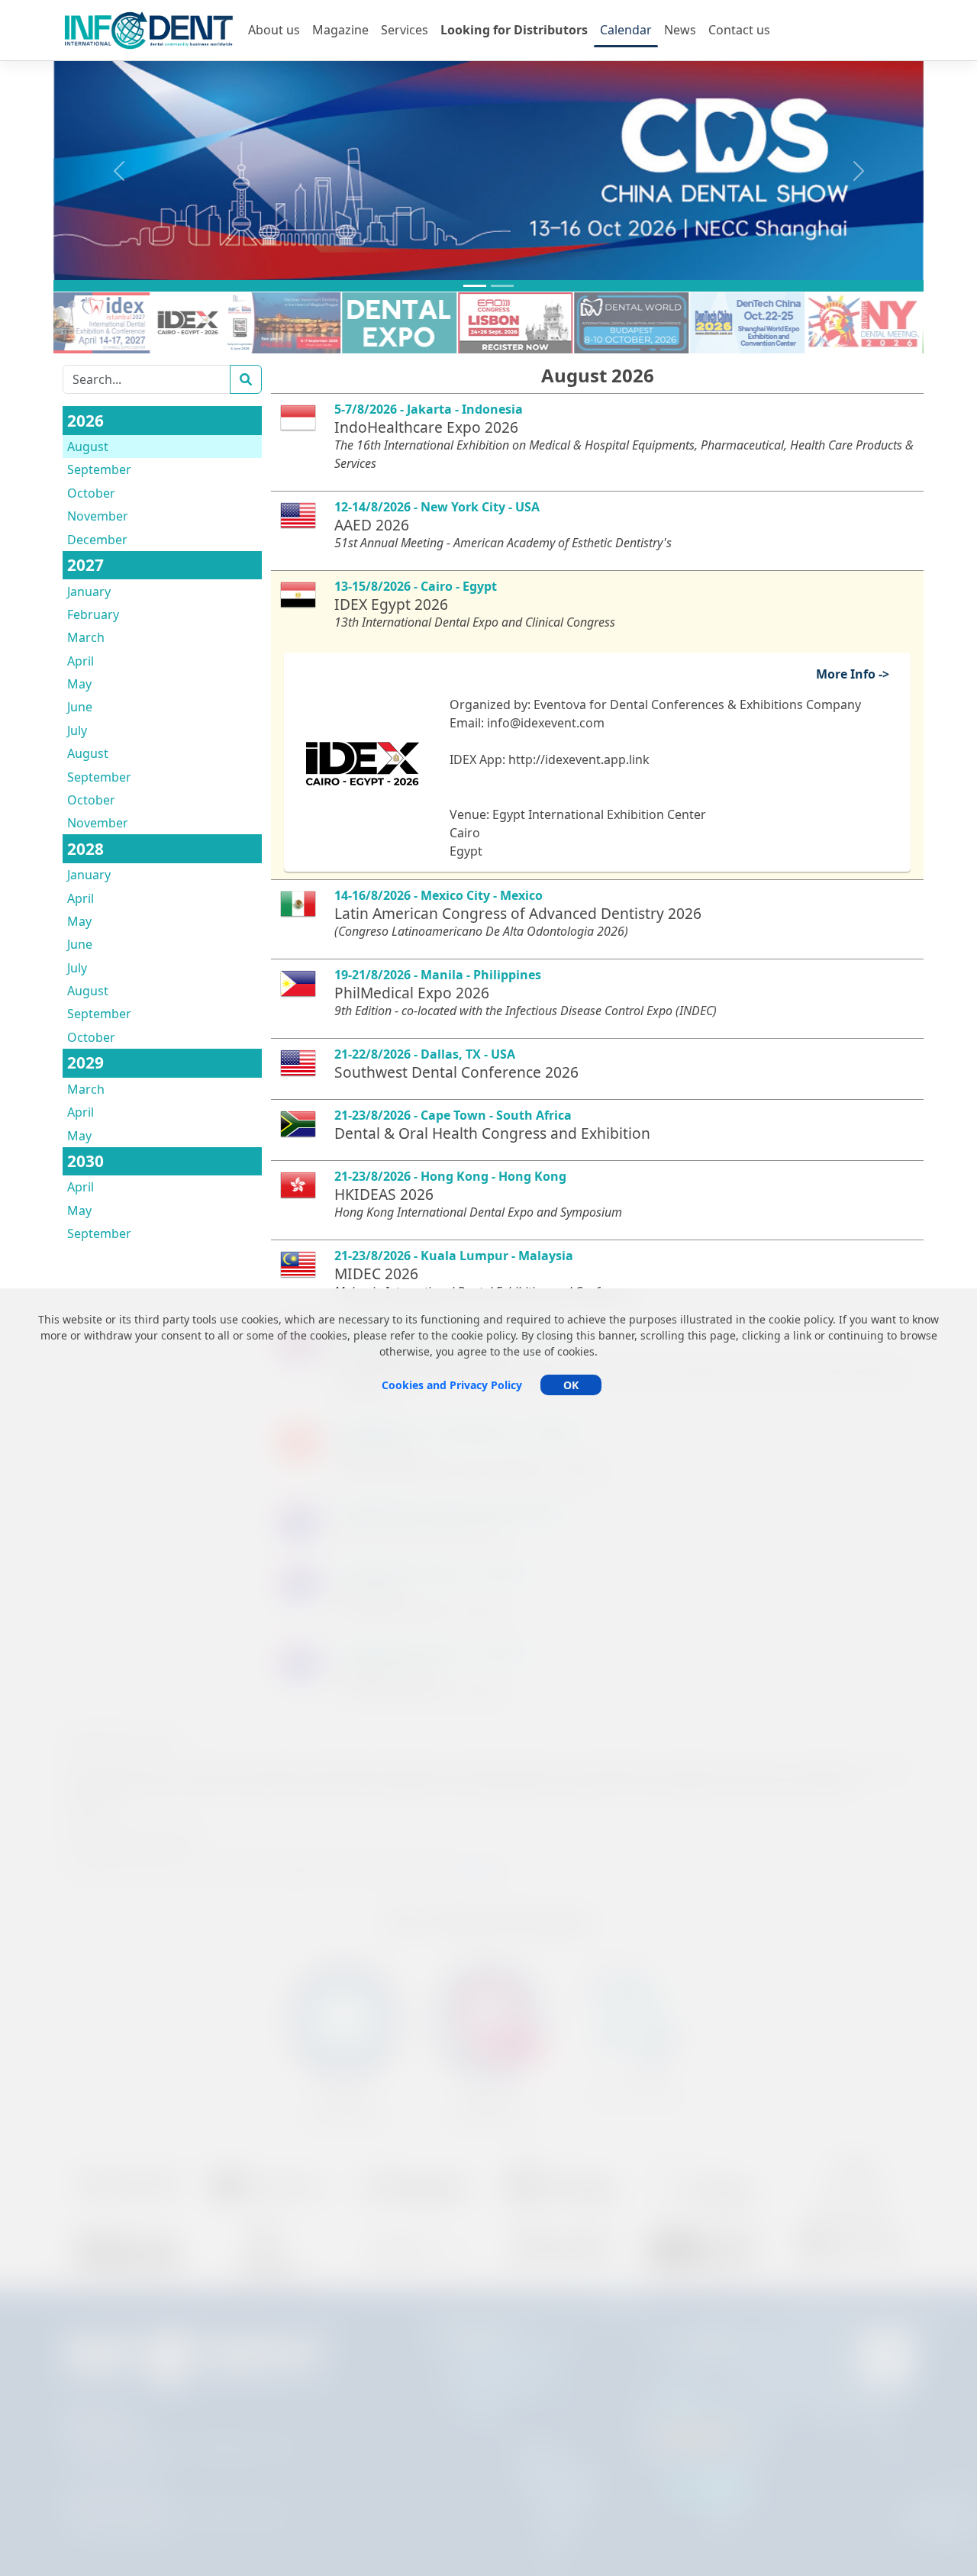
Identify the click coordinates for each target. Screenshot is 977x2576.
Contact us (739, 30)
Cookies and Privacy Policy (452, 1385)
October (91, 493)
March (86, 637)
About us (274, 30)
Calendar (626, 30)
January (89, 592)
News (680, 30)
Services (405, 30)
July (77, 730)
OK (571, 1385)
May (79, 684)
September (99, 469)
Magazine (340, 30)
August (88, 447)
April (81, 661)
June (80, 707)
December (97, 540)
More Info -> (859, 674)
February (93, 614)
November (98, 516)
